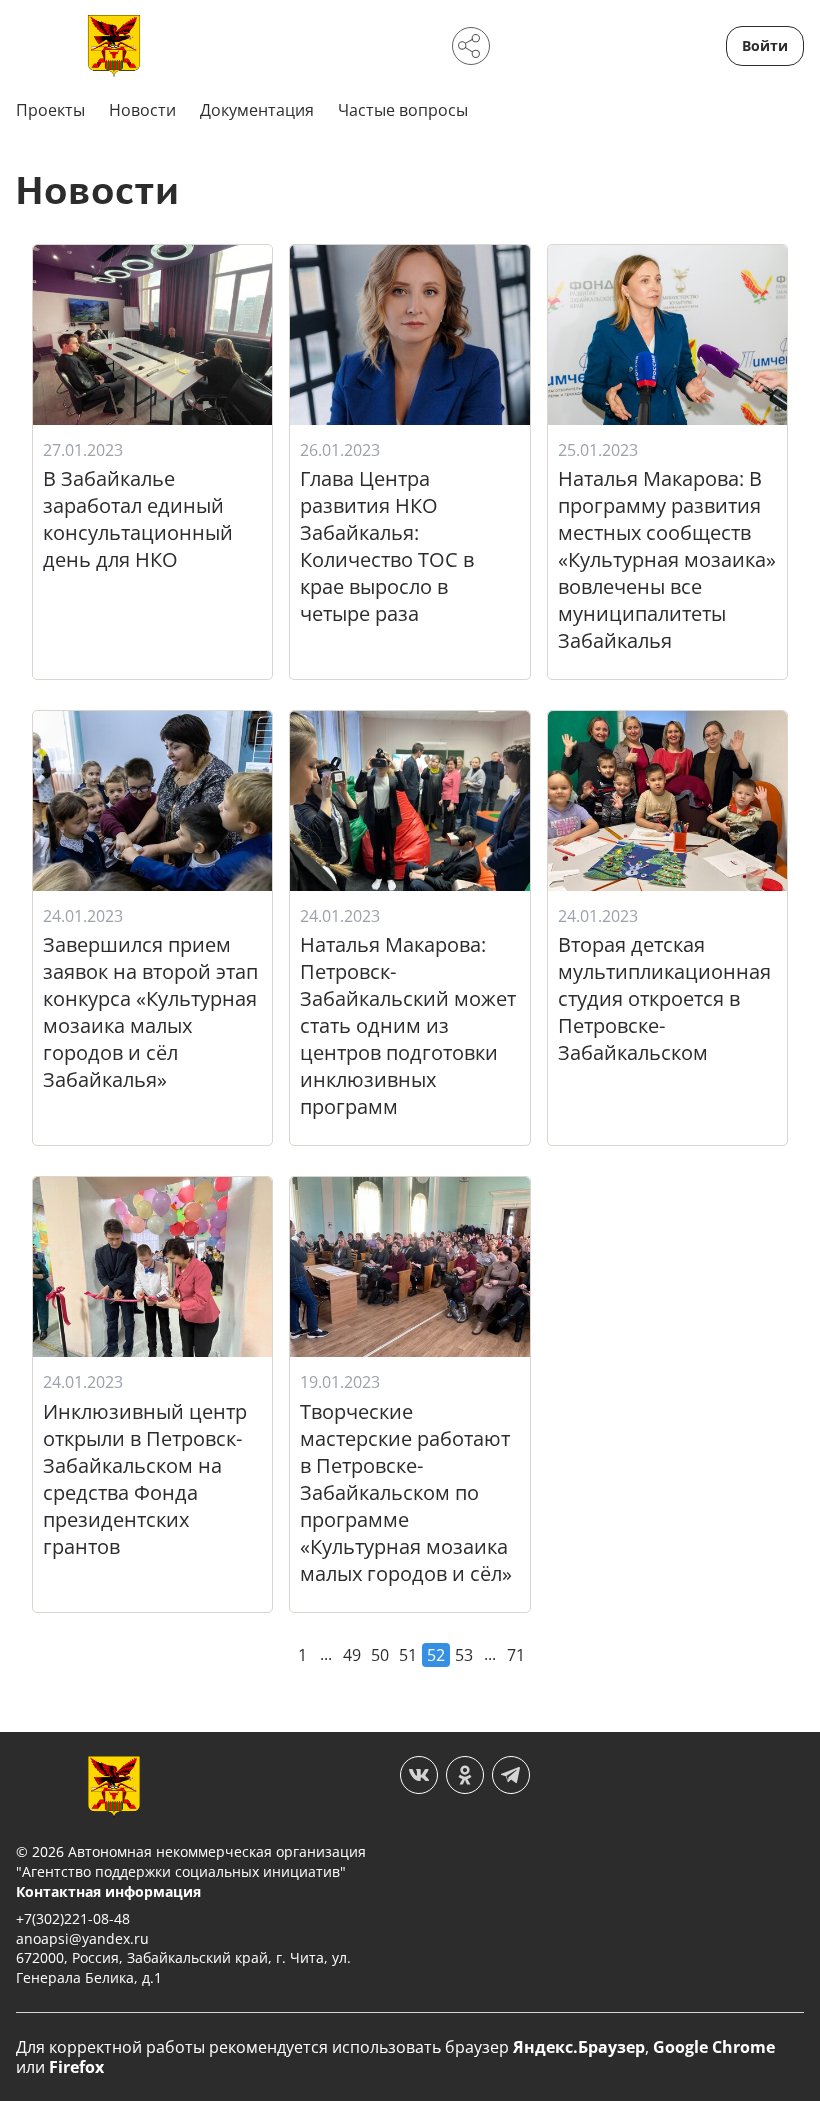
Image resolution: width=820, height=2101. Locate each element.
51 (408, 1655)
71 (516, 1655)
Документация (257, 110)
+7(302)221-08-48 (73, 1918)
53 (464, 1655)
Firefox (76, 2067)
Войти (765, 45)
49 (352, 1655)
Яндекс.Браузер (579, 2047)
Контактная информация (108, 1891)
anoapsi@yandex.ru (82, 1938)
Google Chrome (714, 2047)
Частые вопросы (403, 110)
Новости (142, 110)
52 (436, 1655)
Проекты (50, 110)
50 (380, 1655)
